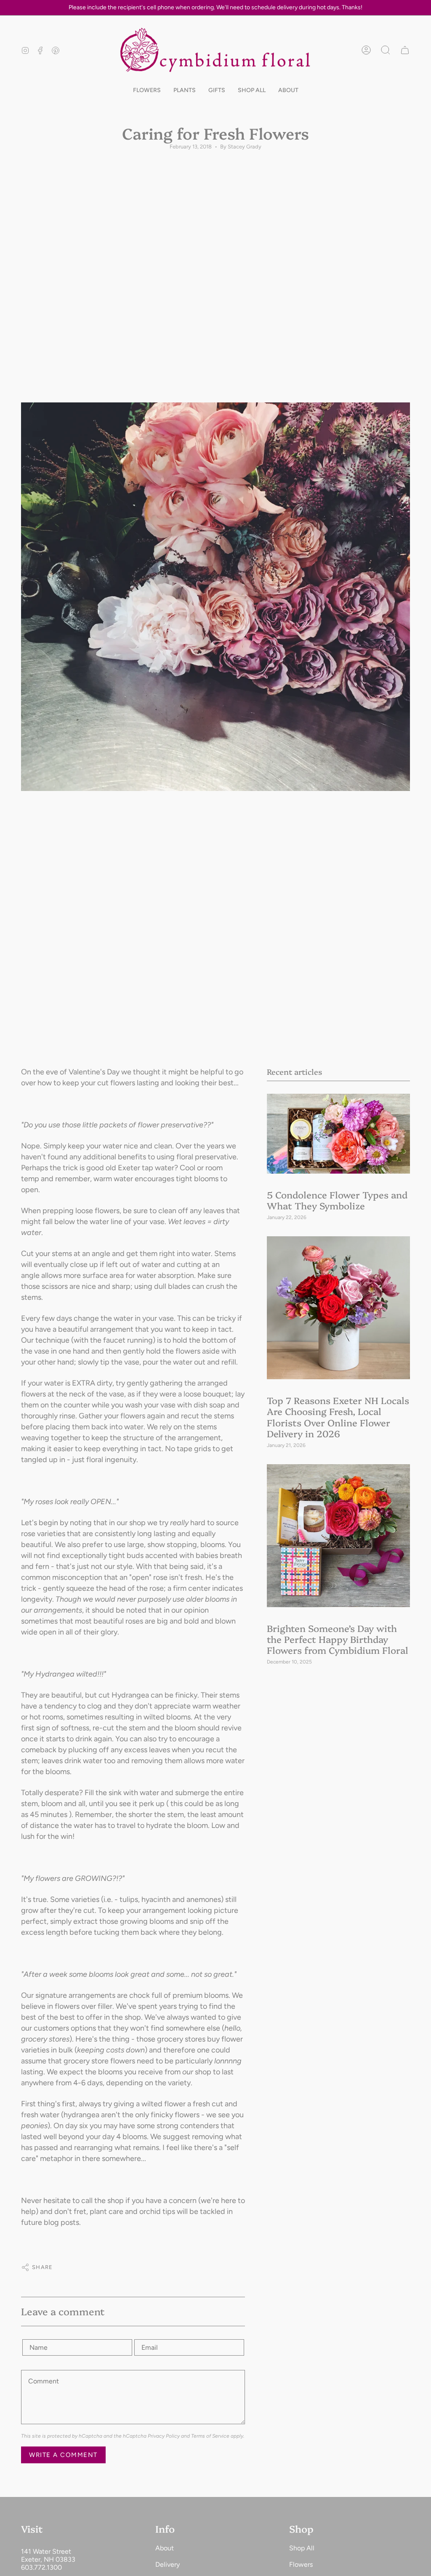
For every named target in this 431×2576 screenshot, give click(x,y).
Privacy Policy (164, 2436)
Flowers (301, 2564)
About (165, 2548)
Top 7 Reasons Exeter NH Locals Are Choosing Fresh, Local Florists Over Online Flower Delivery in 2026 (338, 1416)
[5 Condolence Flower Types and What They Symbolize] (338, 1134)
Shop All (302, 2548)
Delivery (168, 2564)
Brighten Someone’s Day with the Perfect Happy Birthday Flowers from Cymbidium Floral (338, 1639)
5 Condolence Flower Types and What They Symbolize (337, 1200)
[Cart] (405, 50)
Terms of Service (210, 2436)
